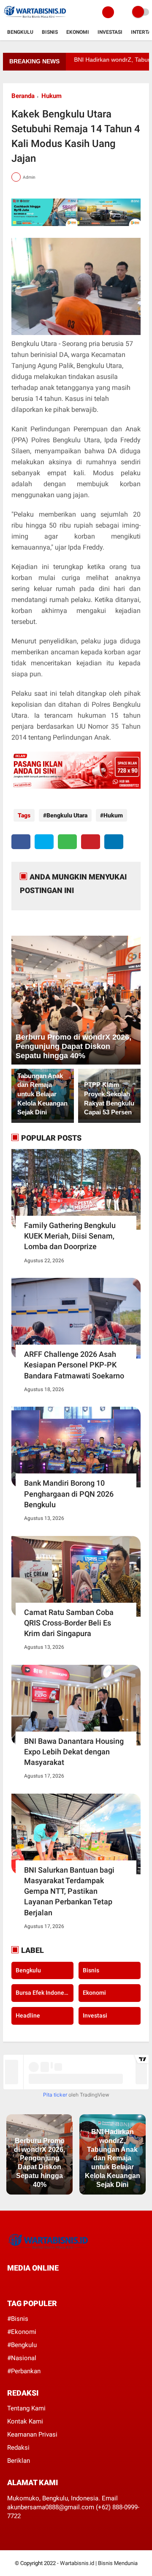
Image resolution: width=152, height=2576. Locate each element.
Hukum (52, 96)
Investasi (110, 32)
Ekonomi (78, 32)
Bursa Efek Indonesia (44, 1993)
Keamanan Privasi (32, 2434)
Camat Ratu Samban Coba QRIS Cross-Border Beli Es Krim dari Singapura (69, 1623)
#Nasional (22, 2358)
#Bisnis (18, 2319)
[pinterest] (91, 842)
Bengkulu (20, 32)
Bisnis (50, 32)
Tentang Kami (26, 2408)
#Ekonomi (22, 2332)
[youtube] (67, 2284)
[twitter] (44, 842)
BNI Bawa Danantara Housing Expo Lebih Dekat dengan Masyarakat (74, 1752)
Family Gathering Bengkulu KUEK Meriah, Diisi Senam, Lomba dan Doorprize (70, 1236)
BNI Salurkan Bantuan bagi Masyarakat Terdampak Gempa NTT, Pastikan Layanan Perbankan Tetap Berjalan (69, 1891)
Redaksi (18, 2448)
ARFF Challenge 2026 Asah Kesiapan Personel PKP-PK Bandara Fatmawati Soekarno (74, 1365)
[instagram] (55, 2284)
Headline (28, 2015)
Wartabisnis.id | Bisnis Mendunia (99, 2563)
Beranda (23, 96)
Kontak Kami (25, 2421)
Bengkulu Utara (67, 815)
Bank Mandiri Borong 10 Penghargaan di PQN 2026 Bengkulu (69, 1494)
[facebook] (21, 842)
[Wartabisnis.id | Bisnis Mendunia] (35, 19)
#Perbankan (24, 2371)
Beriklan (19, 2461)
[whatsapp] (67, 842)
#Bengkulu (22, 2345)
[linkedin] (114, 842)
